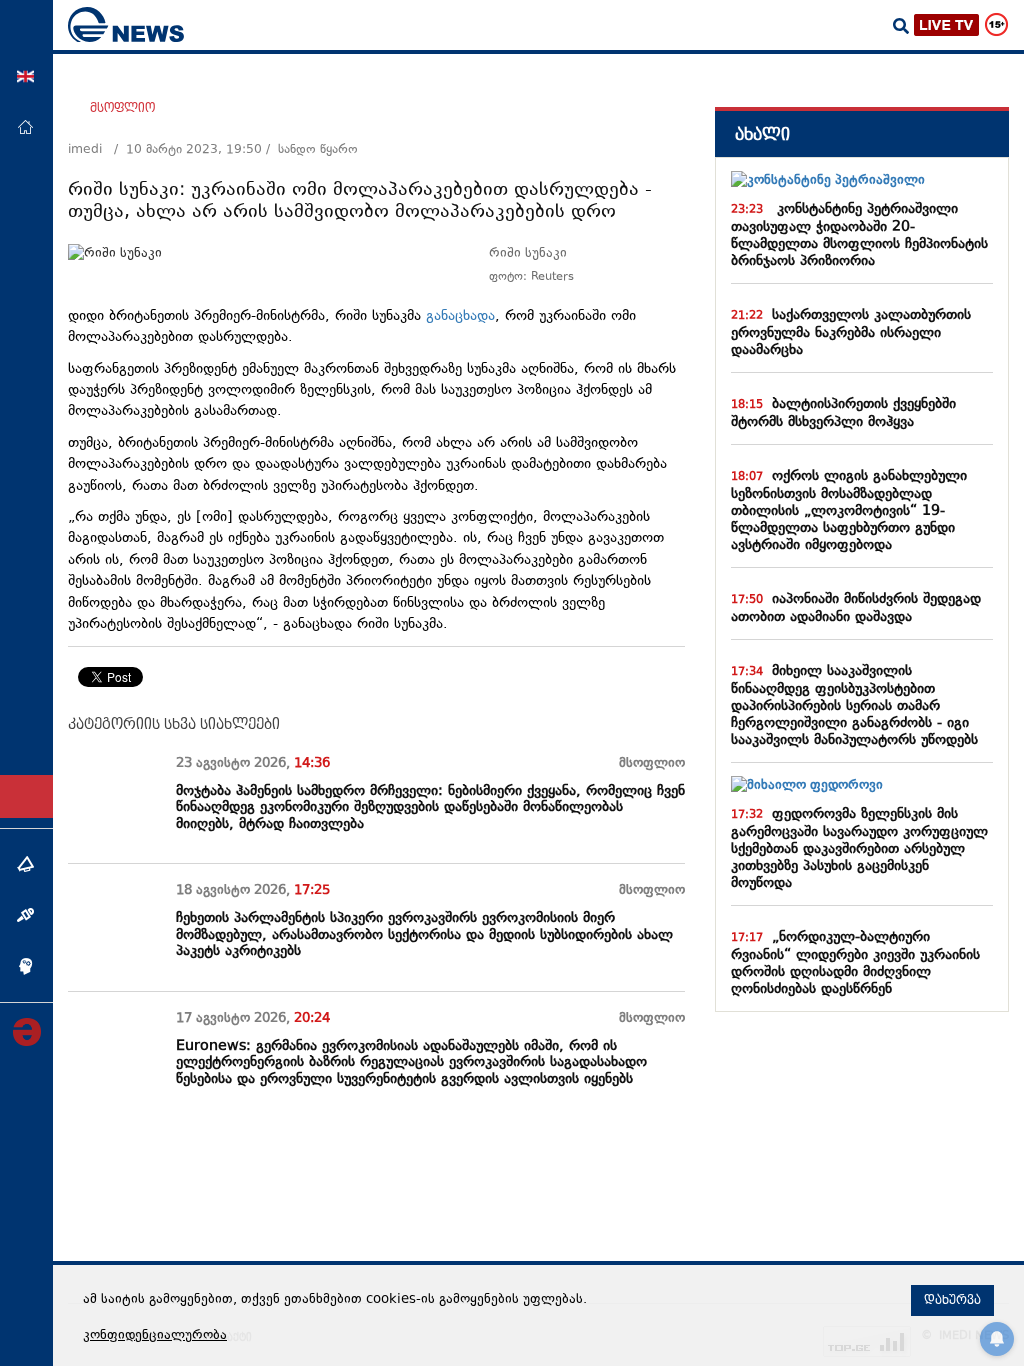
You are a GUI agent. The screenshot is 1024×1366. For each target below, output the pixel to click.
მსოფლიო (122, 108)
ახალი (762, 134)
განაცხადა (460, 316)
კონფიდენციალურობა (155, 1336)
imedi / (97, 150)
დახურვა (952, 1300)
